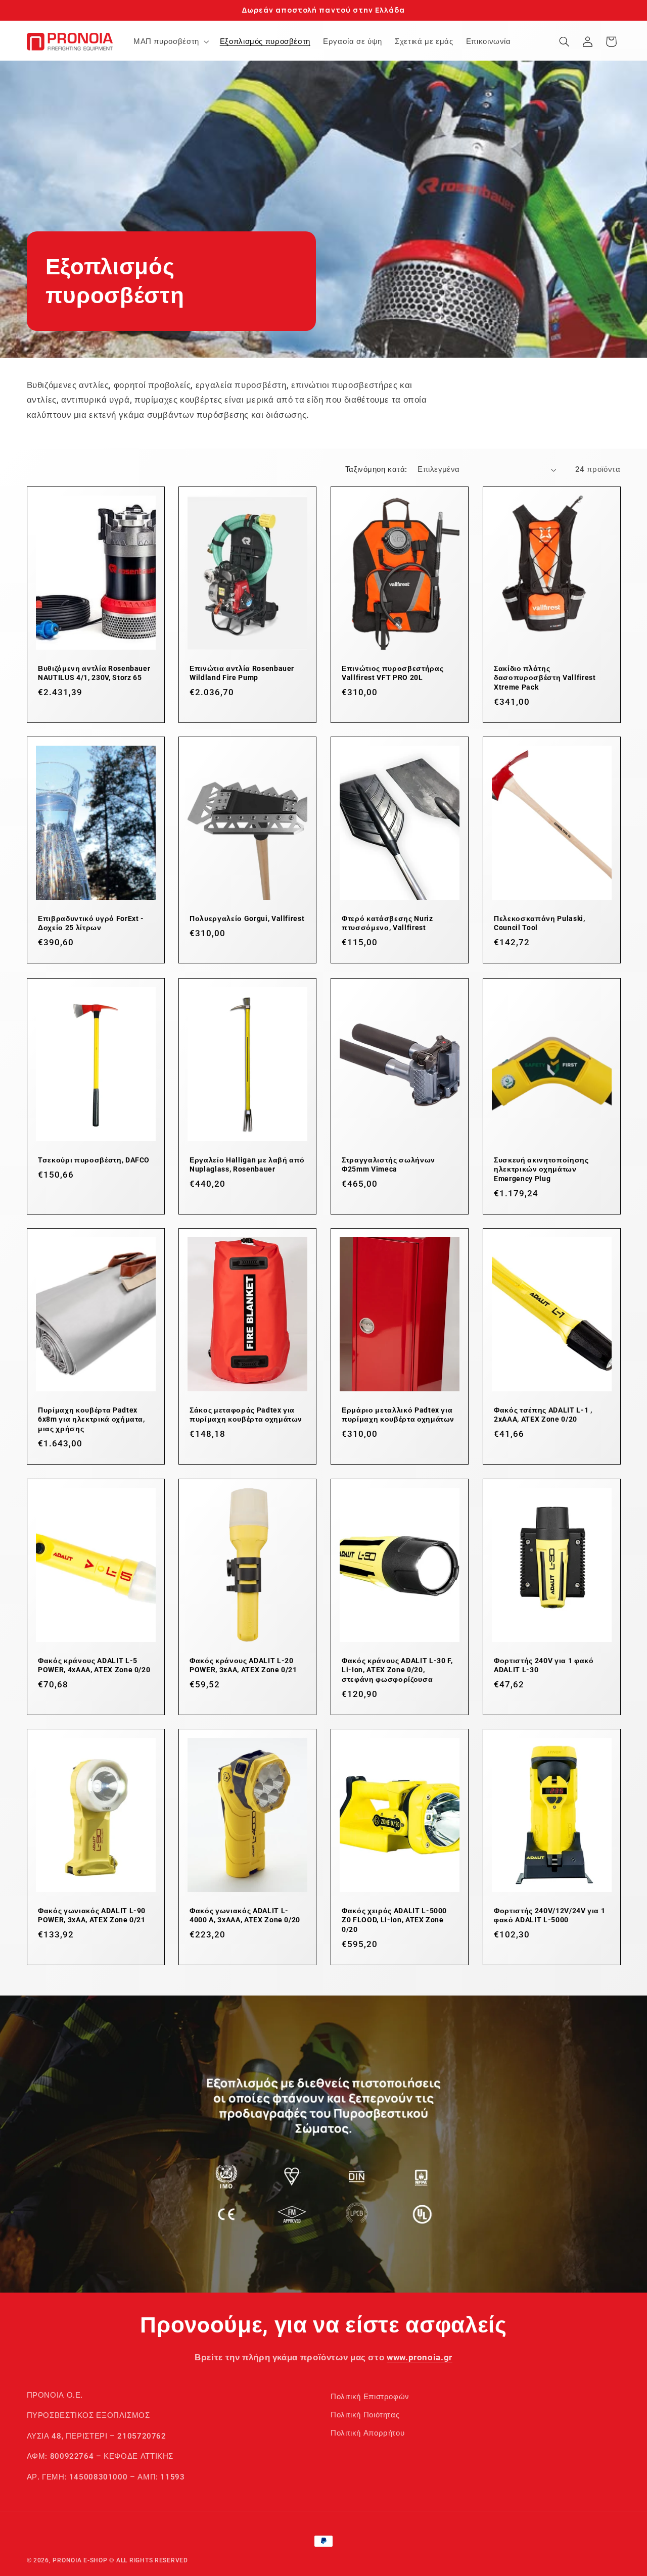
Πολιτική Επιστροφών (370, 2397)
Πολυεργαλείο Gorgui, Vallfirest (247, 918)
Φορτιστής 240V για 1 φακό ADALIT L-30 (544, 1665)
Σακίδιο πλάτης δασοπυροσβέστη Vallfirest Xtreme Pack (545, 678)
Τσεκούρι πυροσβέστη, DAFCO (94, 1160)
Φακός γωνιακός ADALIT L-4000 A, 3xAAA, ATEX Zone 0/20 (245, 1915)
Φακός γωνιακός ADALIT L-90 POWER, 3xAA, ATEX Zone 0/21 (92, 1915)
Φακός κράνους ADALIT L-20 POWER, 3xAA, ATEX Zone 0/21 (243, 1665)
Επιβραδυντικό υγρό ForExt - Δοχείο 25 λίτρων (91, 923)
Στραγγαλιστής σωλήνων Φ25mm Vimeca (388, 1164)
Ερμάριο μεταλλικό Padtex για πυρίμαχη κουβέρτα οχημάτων (398, 1415)
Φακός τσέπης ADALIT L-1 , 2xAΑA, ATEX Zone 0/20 (543, 1415)
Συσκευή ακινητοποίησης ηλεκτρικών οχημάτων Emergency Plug (541, 1169)
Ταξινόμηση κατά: (376, 469)
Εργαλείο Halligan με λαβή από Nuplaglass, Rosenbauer (247, 1164)
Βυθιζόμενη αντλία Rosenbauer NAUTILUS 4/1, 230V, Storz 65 (94, 673)
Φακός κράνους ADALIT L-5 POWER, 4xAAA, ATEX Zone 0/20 (94, 1665)
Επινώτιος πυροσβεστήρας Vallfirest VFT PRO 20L (392, 673)
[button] (170, 41)
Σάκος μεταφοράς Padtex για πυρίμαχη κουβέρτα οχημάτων (246, 1415)
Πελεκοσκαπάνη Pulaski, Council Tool (540, 923)
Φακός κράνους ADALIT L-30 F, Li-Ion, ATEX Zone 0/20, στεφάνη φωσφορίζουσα (397, 1670)
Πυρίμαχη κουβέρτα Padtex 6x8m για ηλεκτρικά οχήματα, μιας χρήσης (91, 1419)
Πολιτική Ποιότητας (365, 2415)
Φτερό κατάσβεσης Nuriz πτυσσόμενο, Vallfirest (387, 923)
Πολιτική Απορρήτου (367, 2434)
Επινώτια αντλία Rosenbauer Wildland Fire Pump (242, 673)
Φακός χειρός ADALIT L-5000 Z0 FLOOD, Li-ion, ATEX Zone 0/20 (394, 1920)
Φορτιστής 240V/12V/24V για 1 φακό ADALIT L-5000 (549, 1915)
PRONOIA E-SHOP (80, 2560)
